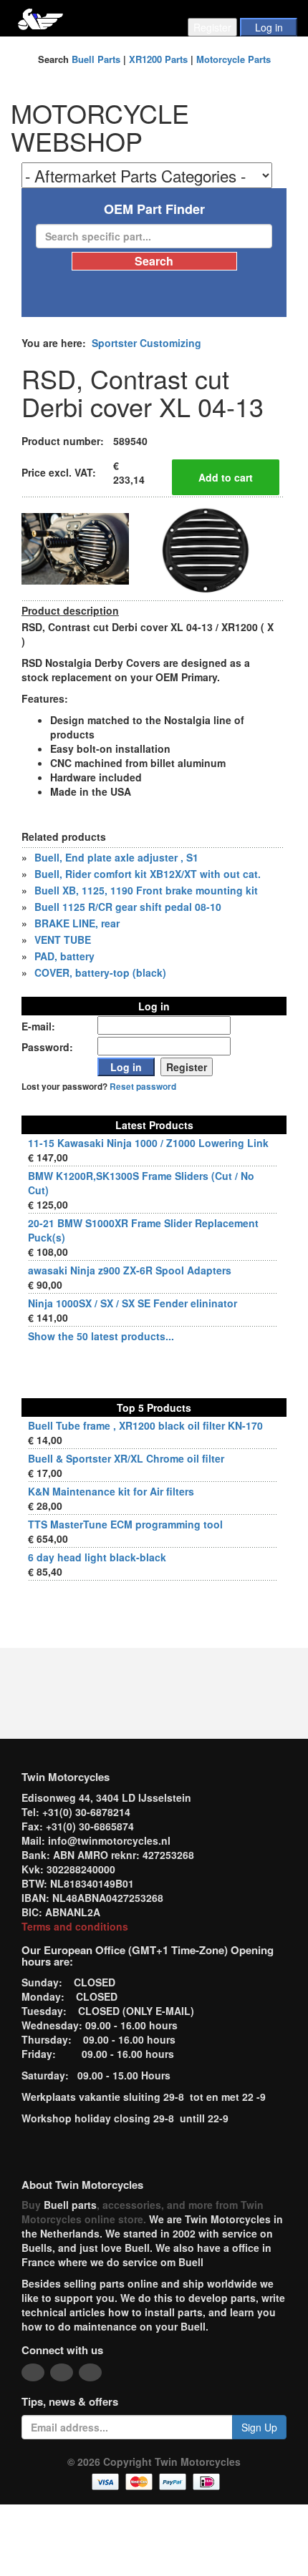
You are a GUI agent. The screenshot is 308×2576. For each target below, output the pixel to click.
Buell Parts (96, 59)
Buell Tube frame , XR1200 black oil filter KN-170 (145, 1425)
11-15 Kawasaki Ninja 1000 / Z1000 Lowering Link (148, 1143)
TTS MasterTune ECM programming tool (125, 1524)
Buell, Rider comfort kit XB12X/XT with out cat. (148, 874)
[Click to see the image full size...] (75, 547)
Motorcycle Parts (234, 59)
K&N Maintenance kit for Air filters (111, 1491)
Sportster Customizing (146, 343)
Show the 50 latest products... (101, 1336)
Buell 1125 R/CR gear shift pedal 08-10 (128, 907)
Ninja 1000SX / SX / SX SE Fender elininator (133, 1303)
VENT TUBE (63, 940)
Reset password (143, 1087)
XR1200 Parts (158, 59)
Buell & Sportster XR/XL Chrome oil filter (126, 1458)
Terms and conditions (75, 1926)
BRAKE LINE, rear (77, 923)
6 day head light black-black (97, 1557)
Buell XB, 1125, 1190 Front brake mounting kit (146, 890)
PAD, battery (64, 956)
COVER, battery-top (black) (100, 972)
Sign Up (259, 2427)
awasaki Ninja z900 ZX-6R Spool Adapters (130, 1270)
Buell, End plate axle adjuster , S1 (116, 857)
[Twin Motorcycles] (40, 18)
